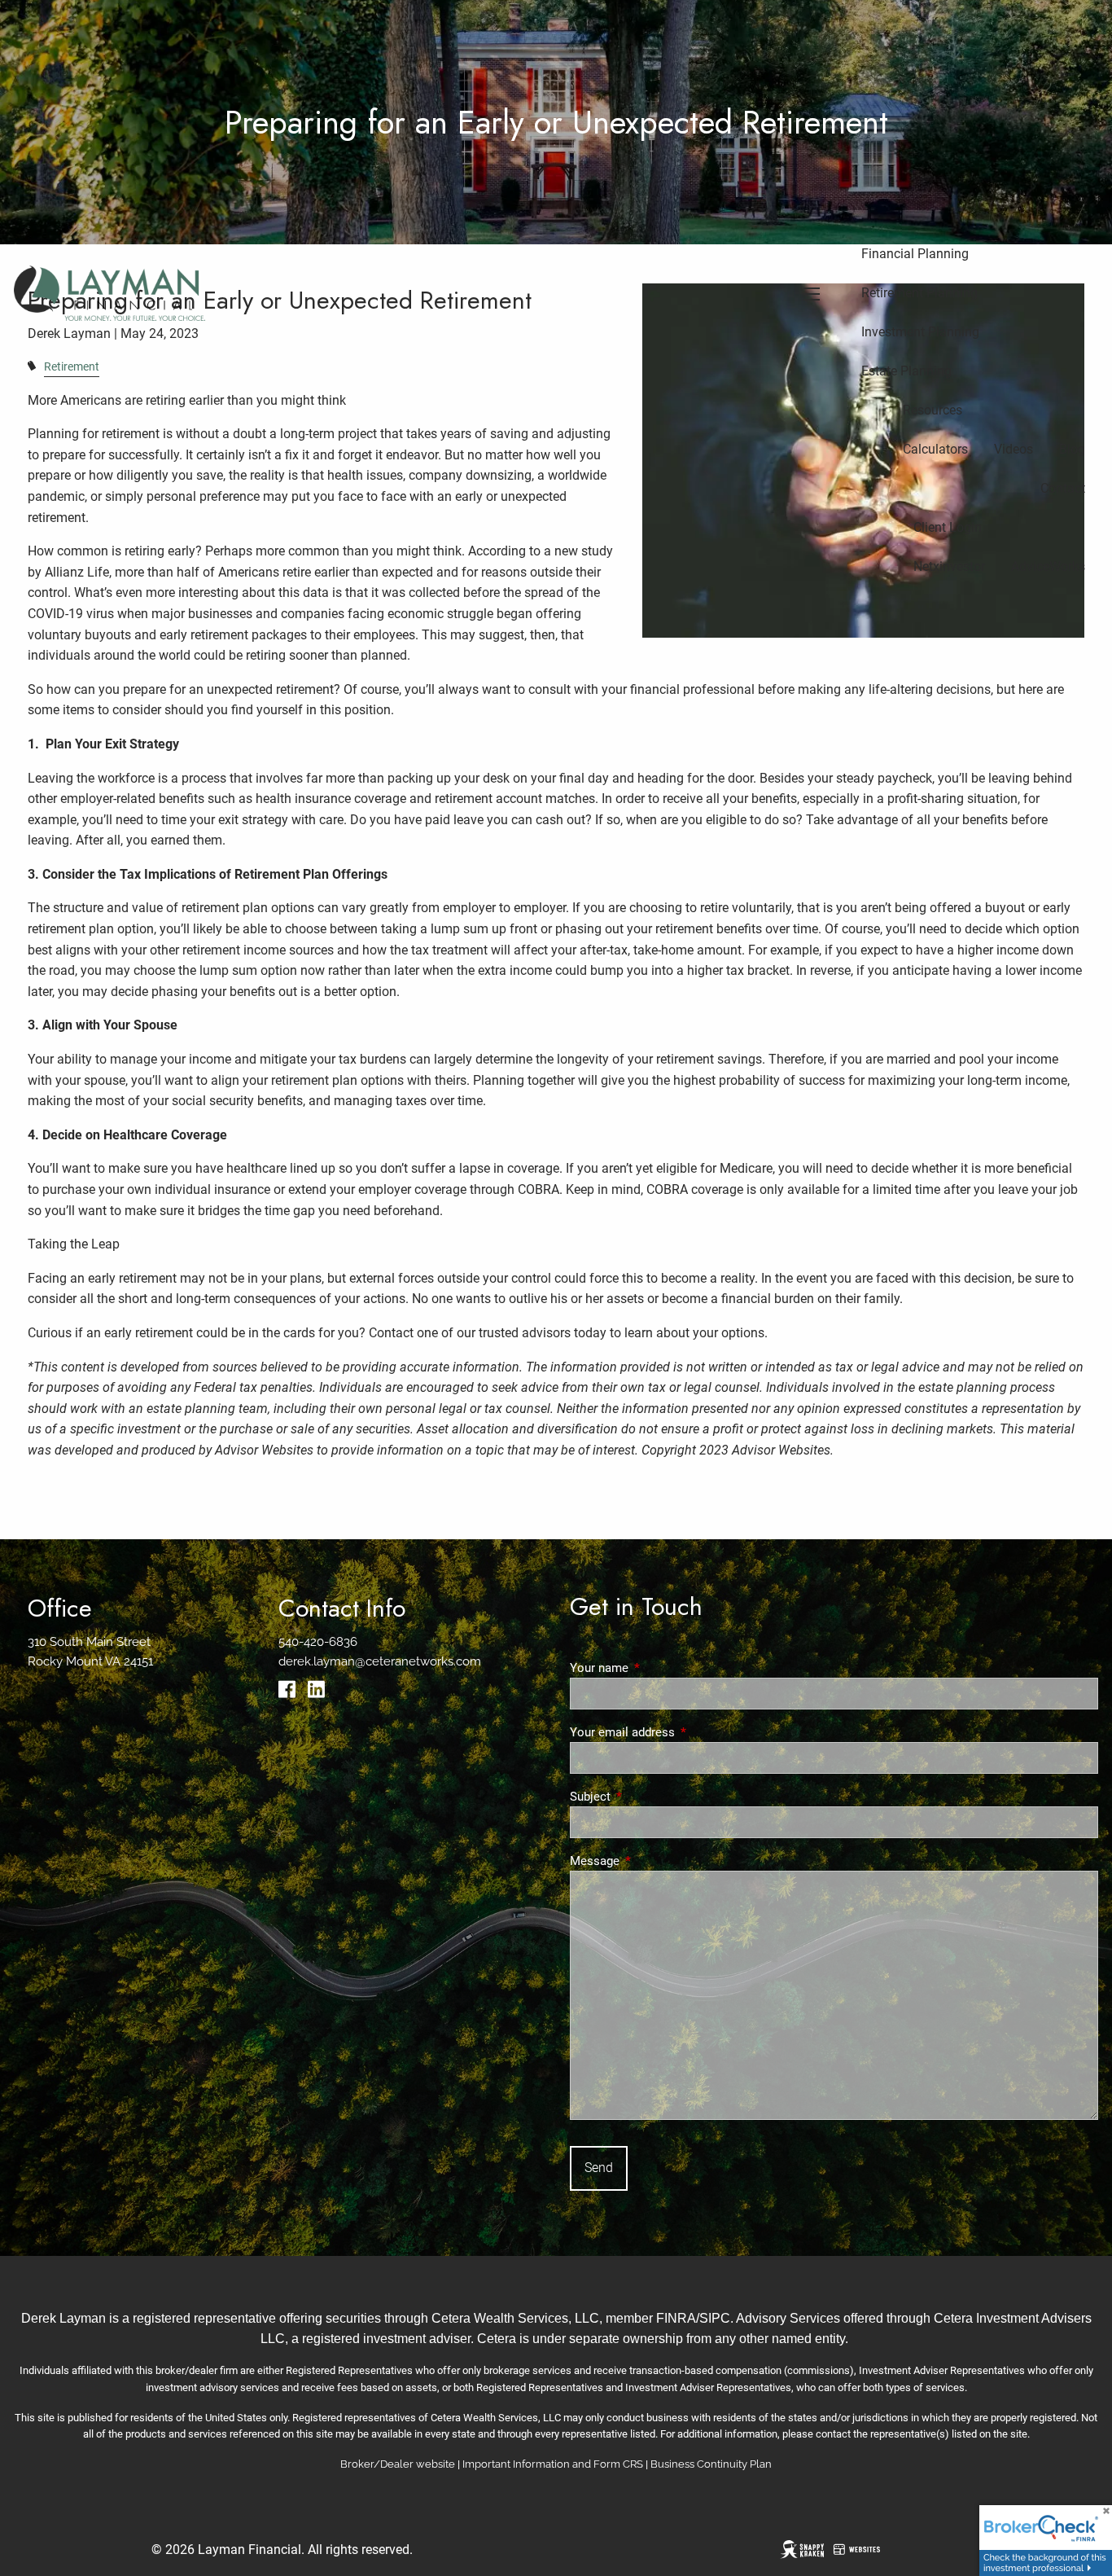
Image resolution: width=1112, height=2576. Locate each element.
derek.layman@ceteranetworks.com (380, 1661)
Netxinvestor (949, 566)
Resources (933, 410)
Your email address (681, 1732)
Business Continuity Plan (711, 2464)
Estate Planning (906, 371)
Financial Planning (915, 254)
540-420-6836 (318, 1642)
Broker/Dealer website (398, 2464)
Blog (1072, 449)
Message (653, 1861)
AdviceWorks (1048, 566)
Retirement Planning (919, 293)
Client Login (948, 527)
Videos (1013, 449)
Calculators (935, 449)
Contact (1063, 488)
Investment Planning (920, 332)
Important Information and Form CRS (553, 2464)
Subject (649, 1797)
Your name (658, 1668)
